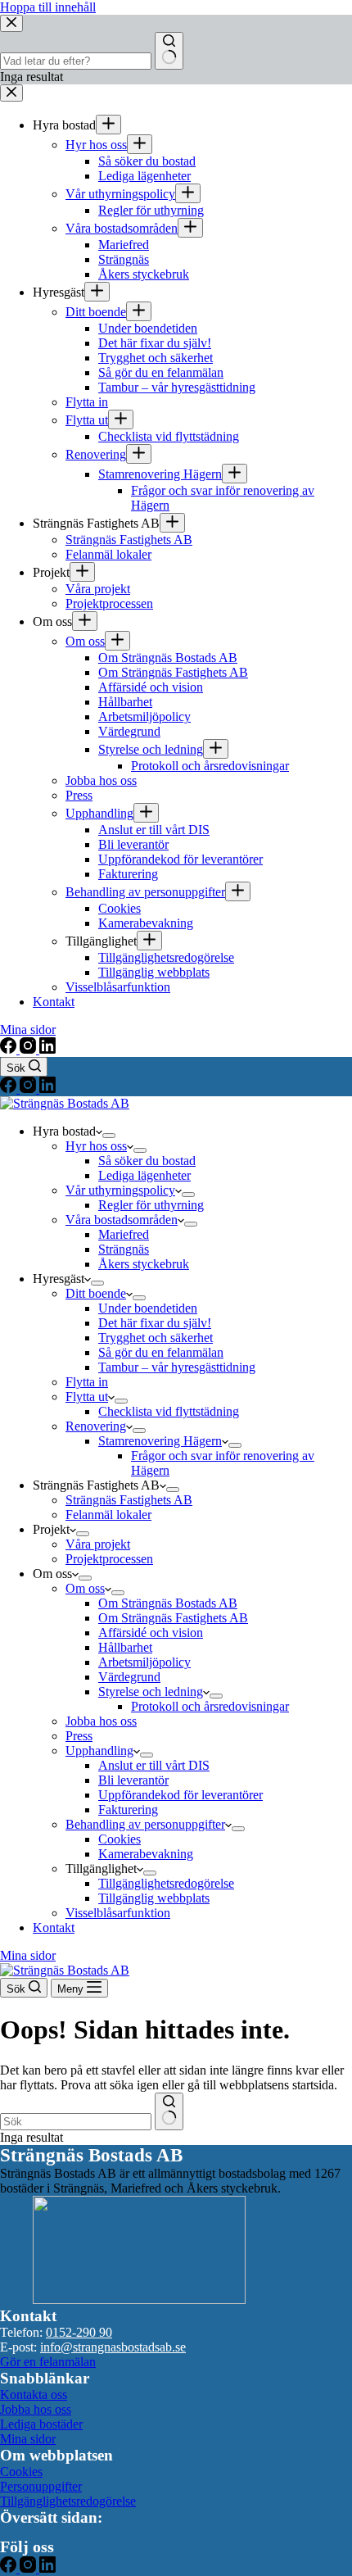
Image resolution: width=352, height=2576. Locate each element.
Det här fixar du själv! (155, 1323)
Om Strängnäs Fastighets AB (173, 1618)
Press (79, 1736)
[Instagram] (29, 1088)
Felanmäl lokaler (108, 1515)
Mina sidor (28, 1955)
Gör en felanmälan (48, 2362)
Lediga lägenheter (144, 1175)
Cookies (120, 1839)
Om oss (85, 1588)
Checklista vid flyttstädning (169, 1411)
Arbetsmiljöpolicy (144, 1662)
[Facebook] (10, 1088)
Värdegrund (129, 1677)
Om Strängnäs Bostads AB (168, 1603)
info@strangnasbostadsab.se (113, 2347)
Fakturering (128, 1810)
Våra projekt (98, 1544)
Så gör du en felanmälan (161, 1352)
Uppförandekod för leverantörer (181, 1795)
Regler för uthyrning (151, 1205)
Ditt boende (96, 1293)
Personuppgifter (41, 2486)
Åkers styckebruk (144, 1264)
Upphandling (99, 1751)
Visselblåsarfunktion (118, 1913)
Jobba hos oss (101, 1721)
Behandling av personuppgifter (145, 1824)
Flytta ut (87, 1397)
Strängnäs (124, 1249)
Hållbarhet (125, 1647)
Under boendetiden (148, 1308)
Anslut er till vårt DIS (154, 1765)
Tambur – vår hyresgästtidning (177, 1367)
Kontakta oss (34, 2395)
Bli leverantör (133, 1780)
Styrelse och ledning (151, 1692)
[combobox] (76, 2122)
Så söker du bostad (147, 1161)
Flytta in (87, 1382)
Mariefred (124, 1234)
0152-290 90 (79, 2332)
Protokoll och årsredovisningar (210, 1706)
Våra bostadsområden (122, 1220)
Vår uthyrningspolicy (120, 1190)
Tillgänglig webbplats (154, 1898)
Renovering (96, 1426)
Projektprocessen (109, 1559)
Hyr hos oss (96, 1146)
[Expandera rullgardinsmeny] (109, 1136)
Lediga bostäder (41, 2424)
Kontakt (54, 1927)
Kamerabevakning (146, 1854)
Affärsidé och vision (151, 1633)
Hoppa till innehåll (48, 7)
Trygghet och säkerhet (156, 1338)
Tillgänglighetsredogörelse (166, 1883)
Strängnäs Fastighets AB (129, 1500)
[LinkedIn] (47, 1088)
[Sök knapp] (169, 2111)
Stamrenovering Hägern (160, 1441)
